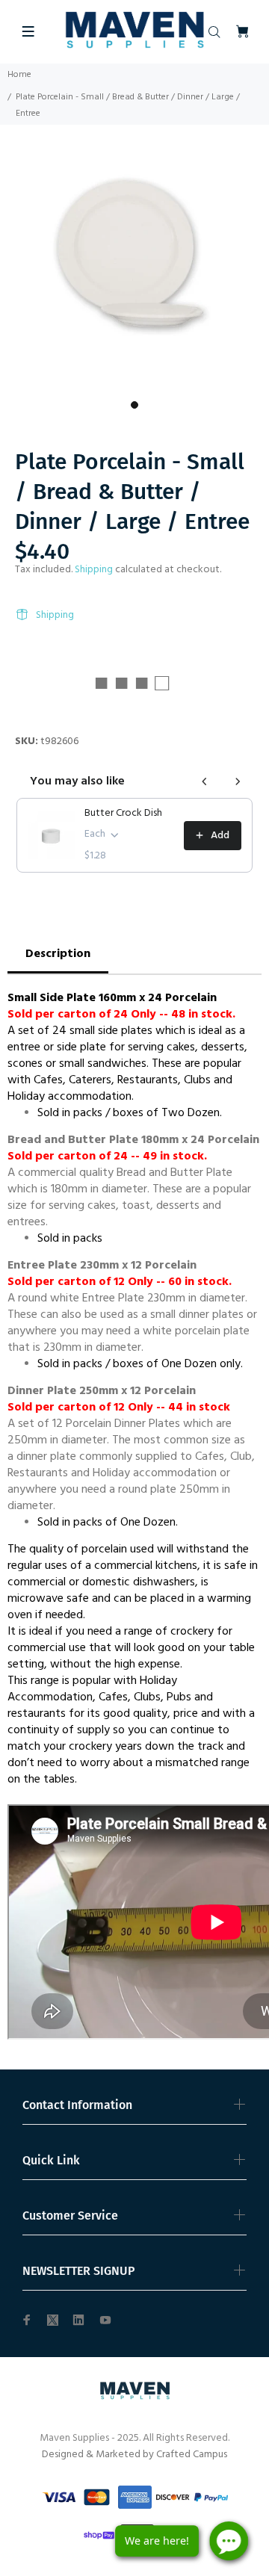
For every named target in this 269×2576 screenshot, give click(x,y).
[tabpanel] (134, 259)
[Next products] (238, 781)
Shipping (94, 570)
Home (19, 75)
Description (58, 954)
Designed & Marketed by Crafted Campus (134, 2455)
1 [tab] (134, 405)
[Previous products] (205, 781)
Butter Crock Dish (123, 814)
